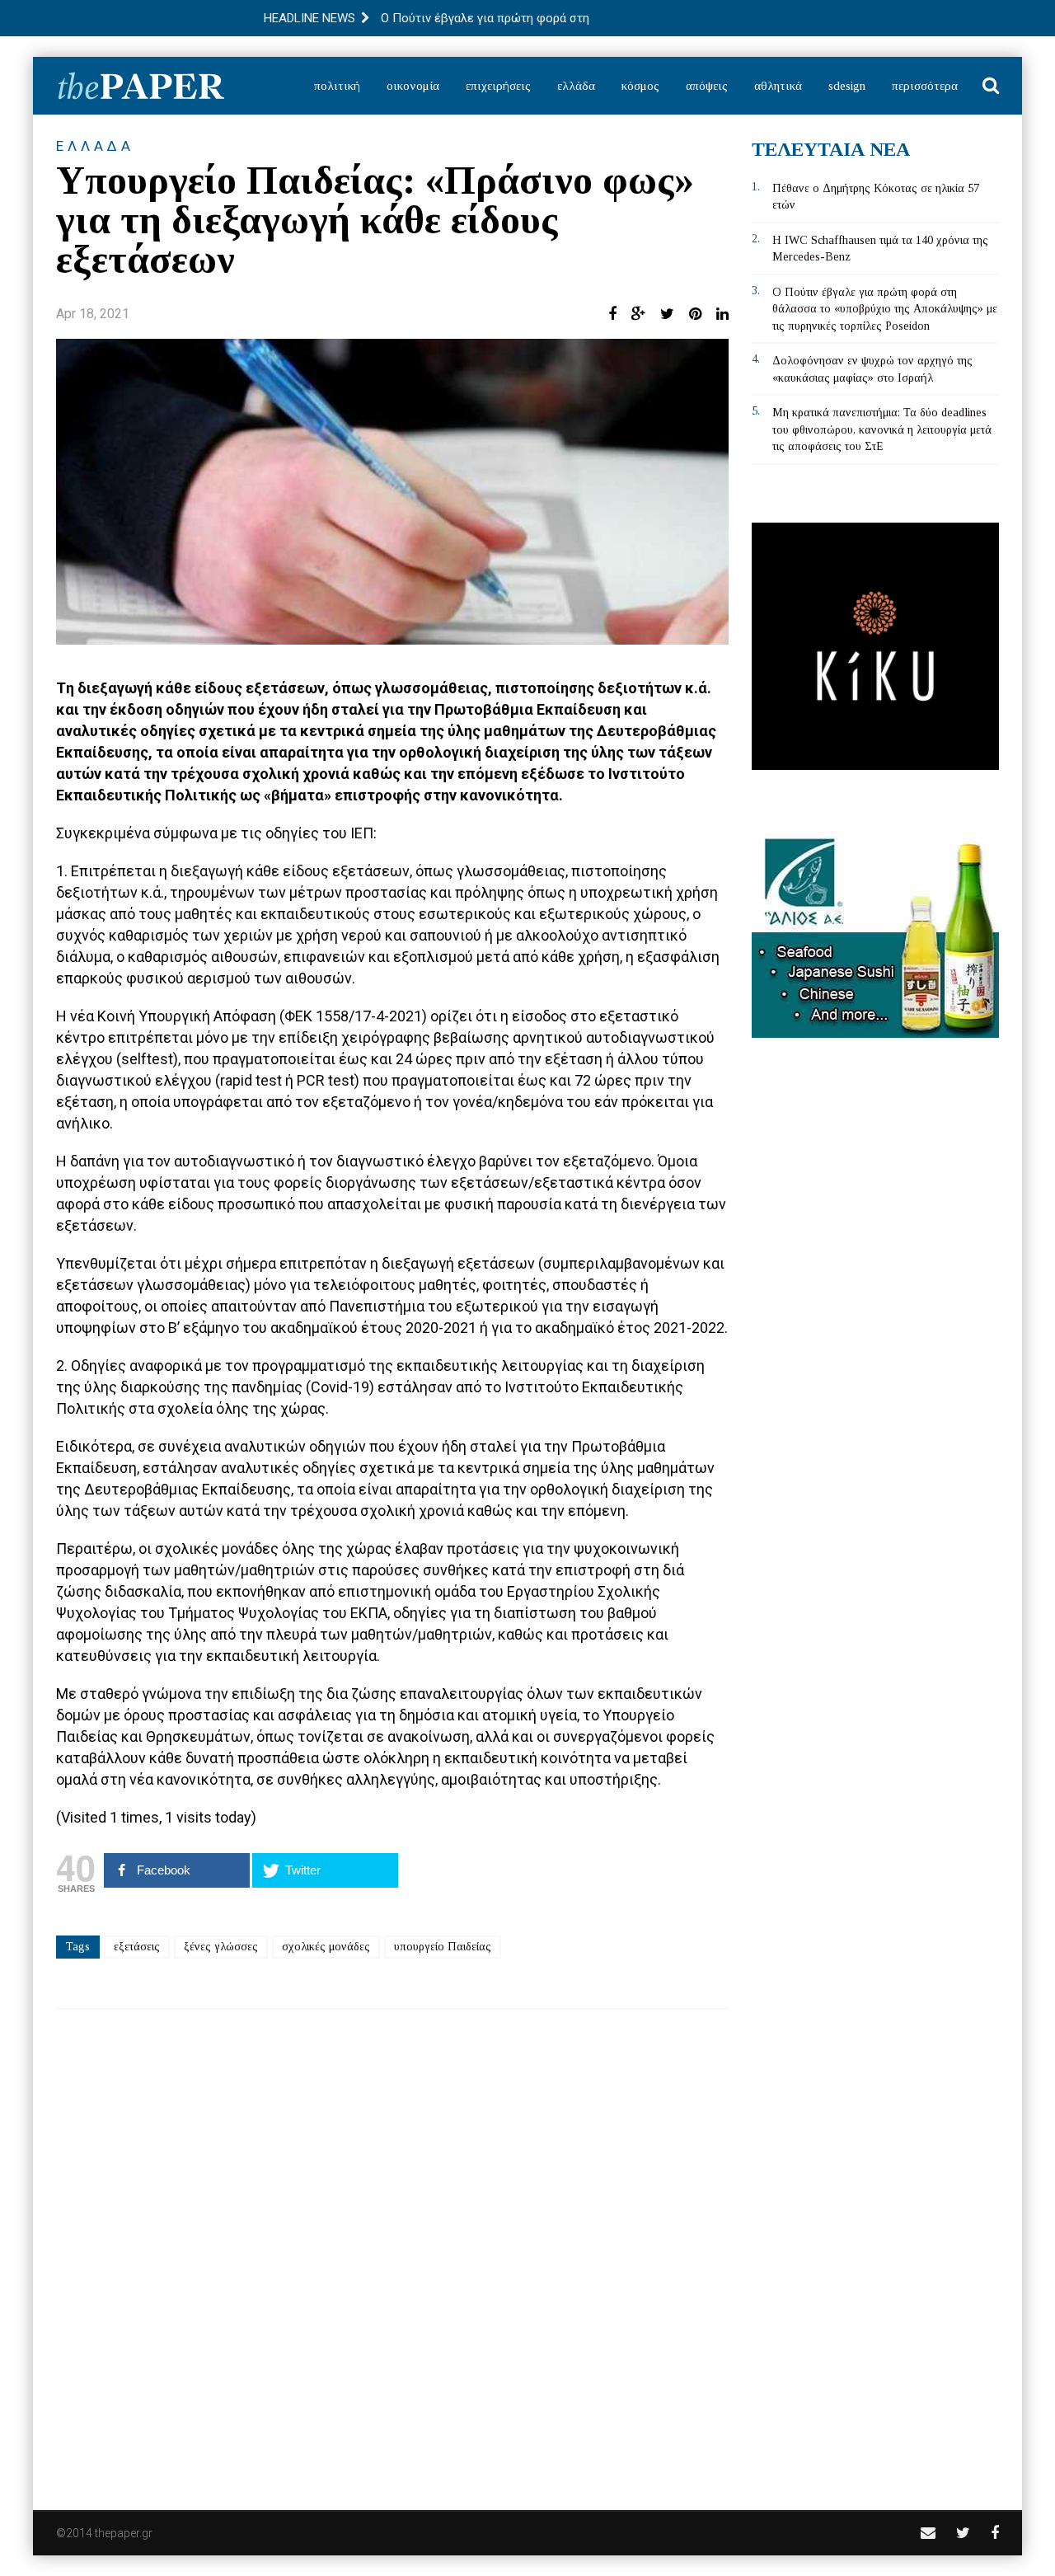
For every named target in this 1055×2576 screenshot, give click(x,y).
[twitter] (963, 2533)
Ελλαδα (95, 146)
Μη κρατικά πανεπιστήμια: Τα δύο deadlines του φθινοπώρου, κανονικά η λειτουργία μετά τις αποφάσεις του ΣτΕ (882, 429)
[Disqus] (392, 2249)
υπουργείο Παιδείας (443, 1947)
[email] (928, 2533)
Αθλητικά (778, 86)
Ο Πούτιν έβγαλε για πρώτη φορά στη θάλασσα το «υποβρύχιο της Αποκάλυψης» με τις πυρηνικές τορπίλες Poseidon (885, 309)
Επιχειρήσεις (498, 86)
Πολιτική (337, 86)
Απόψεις (707, 86)
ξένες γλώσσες (221, 1947)
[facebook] (995, 2533)
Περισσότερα (925, 86)
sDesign (847, 86)
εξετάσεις (137, 1947)
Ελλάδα (576, 86)
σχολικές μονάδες (326, 1947)
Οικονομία (413, 86)
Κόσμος (640, 86)
